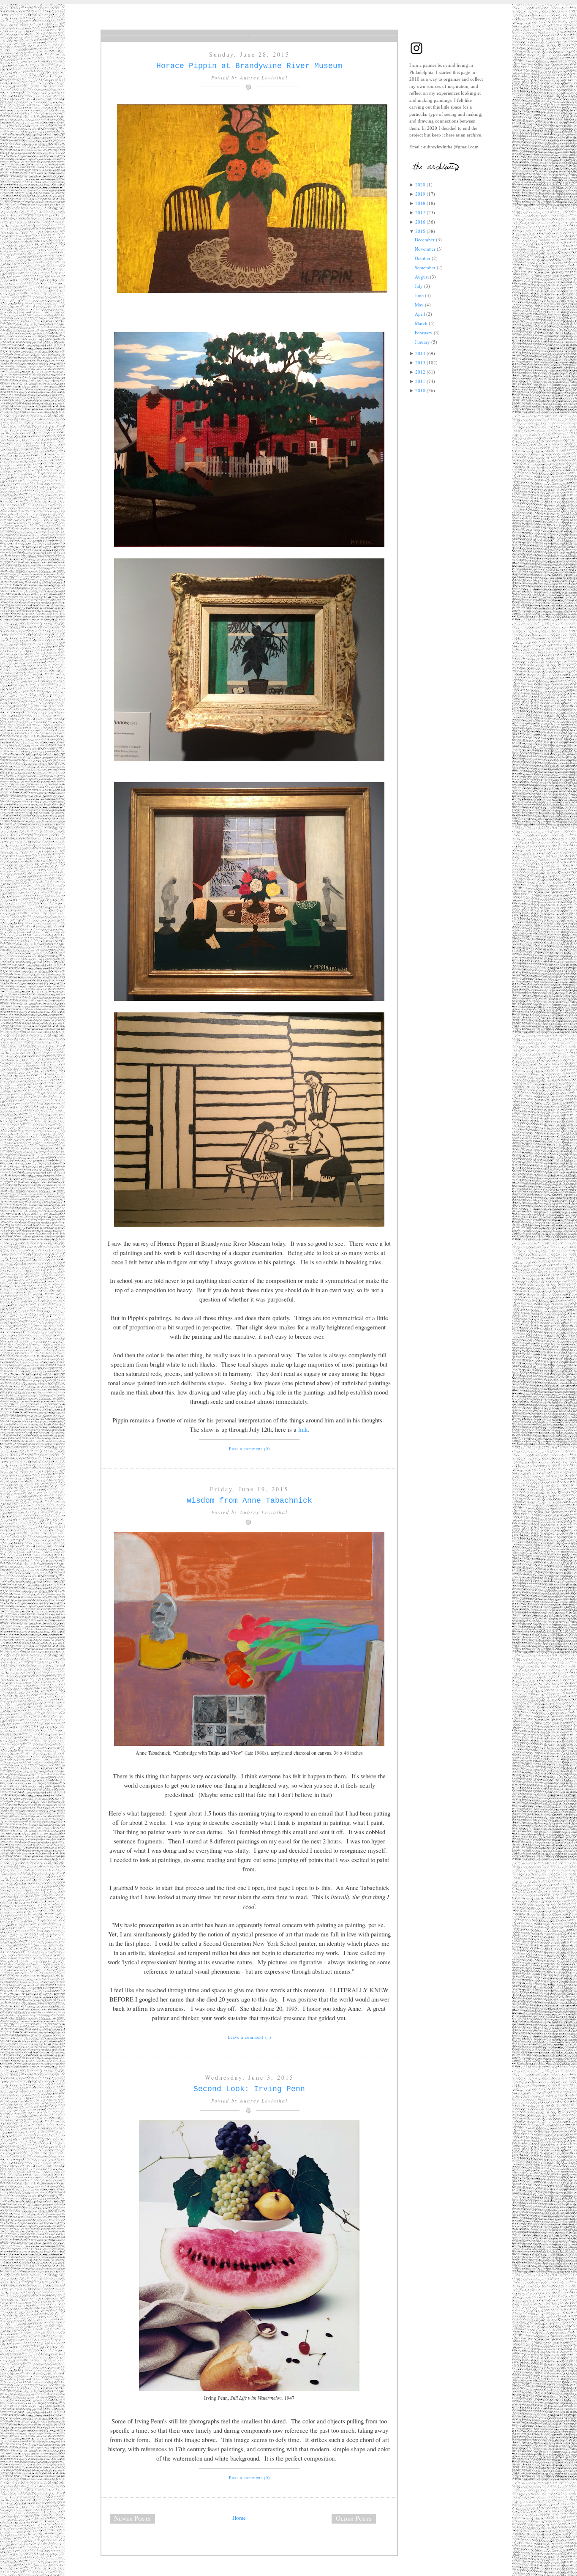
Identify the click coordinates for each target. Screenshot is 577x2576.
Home (239, 2518)
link (303, 1429)
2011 (420, 381)
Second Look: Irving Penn (249, 2089)
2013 (420, 362)
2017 (420, 212)
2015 (420, 231)
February (424, 332)
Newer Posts (132, 2518)
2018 (420, 203)
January (422, 342)
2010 (420, 390)
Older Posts (354, 2518)
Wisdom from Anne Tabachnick (249, 1501)
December (425, 239)
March (421, 323)
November (425, 249)
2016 (420, 222)
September (425, 267)
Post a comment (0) (249, 1449)
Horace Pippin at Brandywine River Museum (249, 66)
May (419, 305)
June (419, 295)
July (419, 286)
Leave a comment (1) (249, 2037)
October (423, 258)
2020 (420, 185)
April (420, 314)
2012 (420, 372)
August (422, 277)
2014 (420, 353)
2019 (420, 194)
